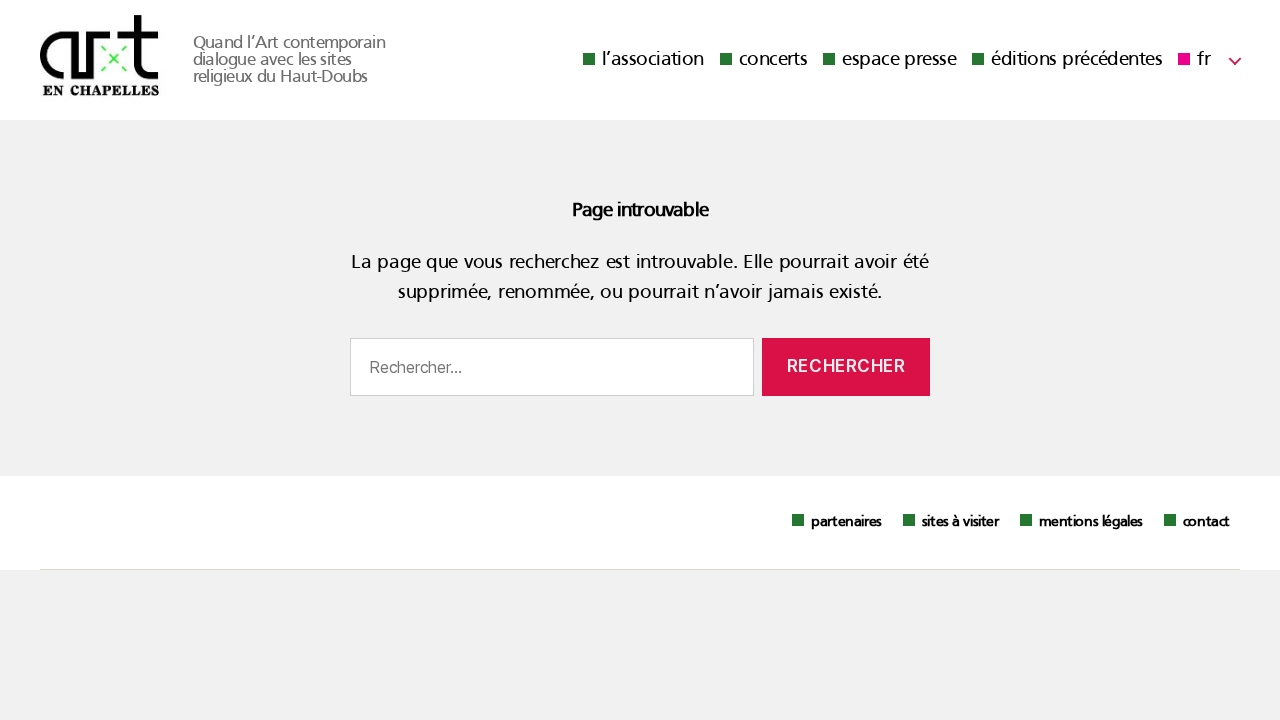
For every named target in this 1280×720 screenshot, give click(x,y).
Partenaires (846, 522)
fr (1203, 60)
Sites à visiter (960, 522)
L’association (653, 60)
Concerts (773, 60)
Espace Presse (899, 60)
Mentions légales (1091, 522)
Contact (1206, 522)
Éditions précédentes (1076, 60)
